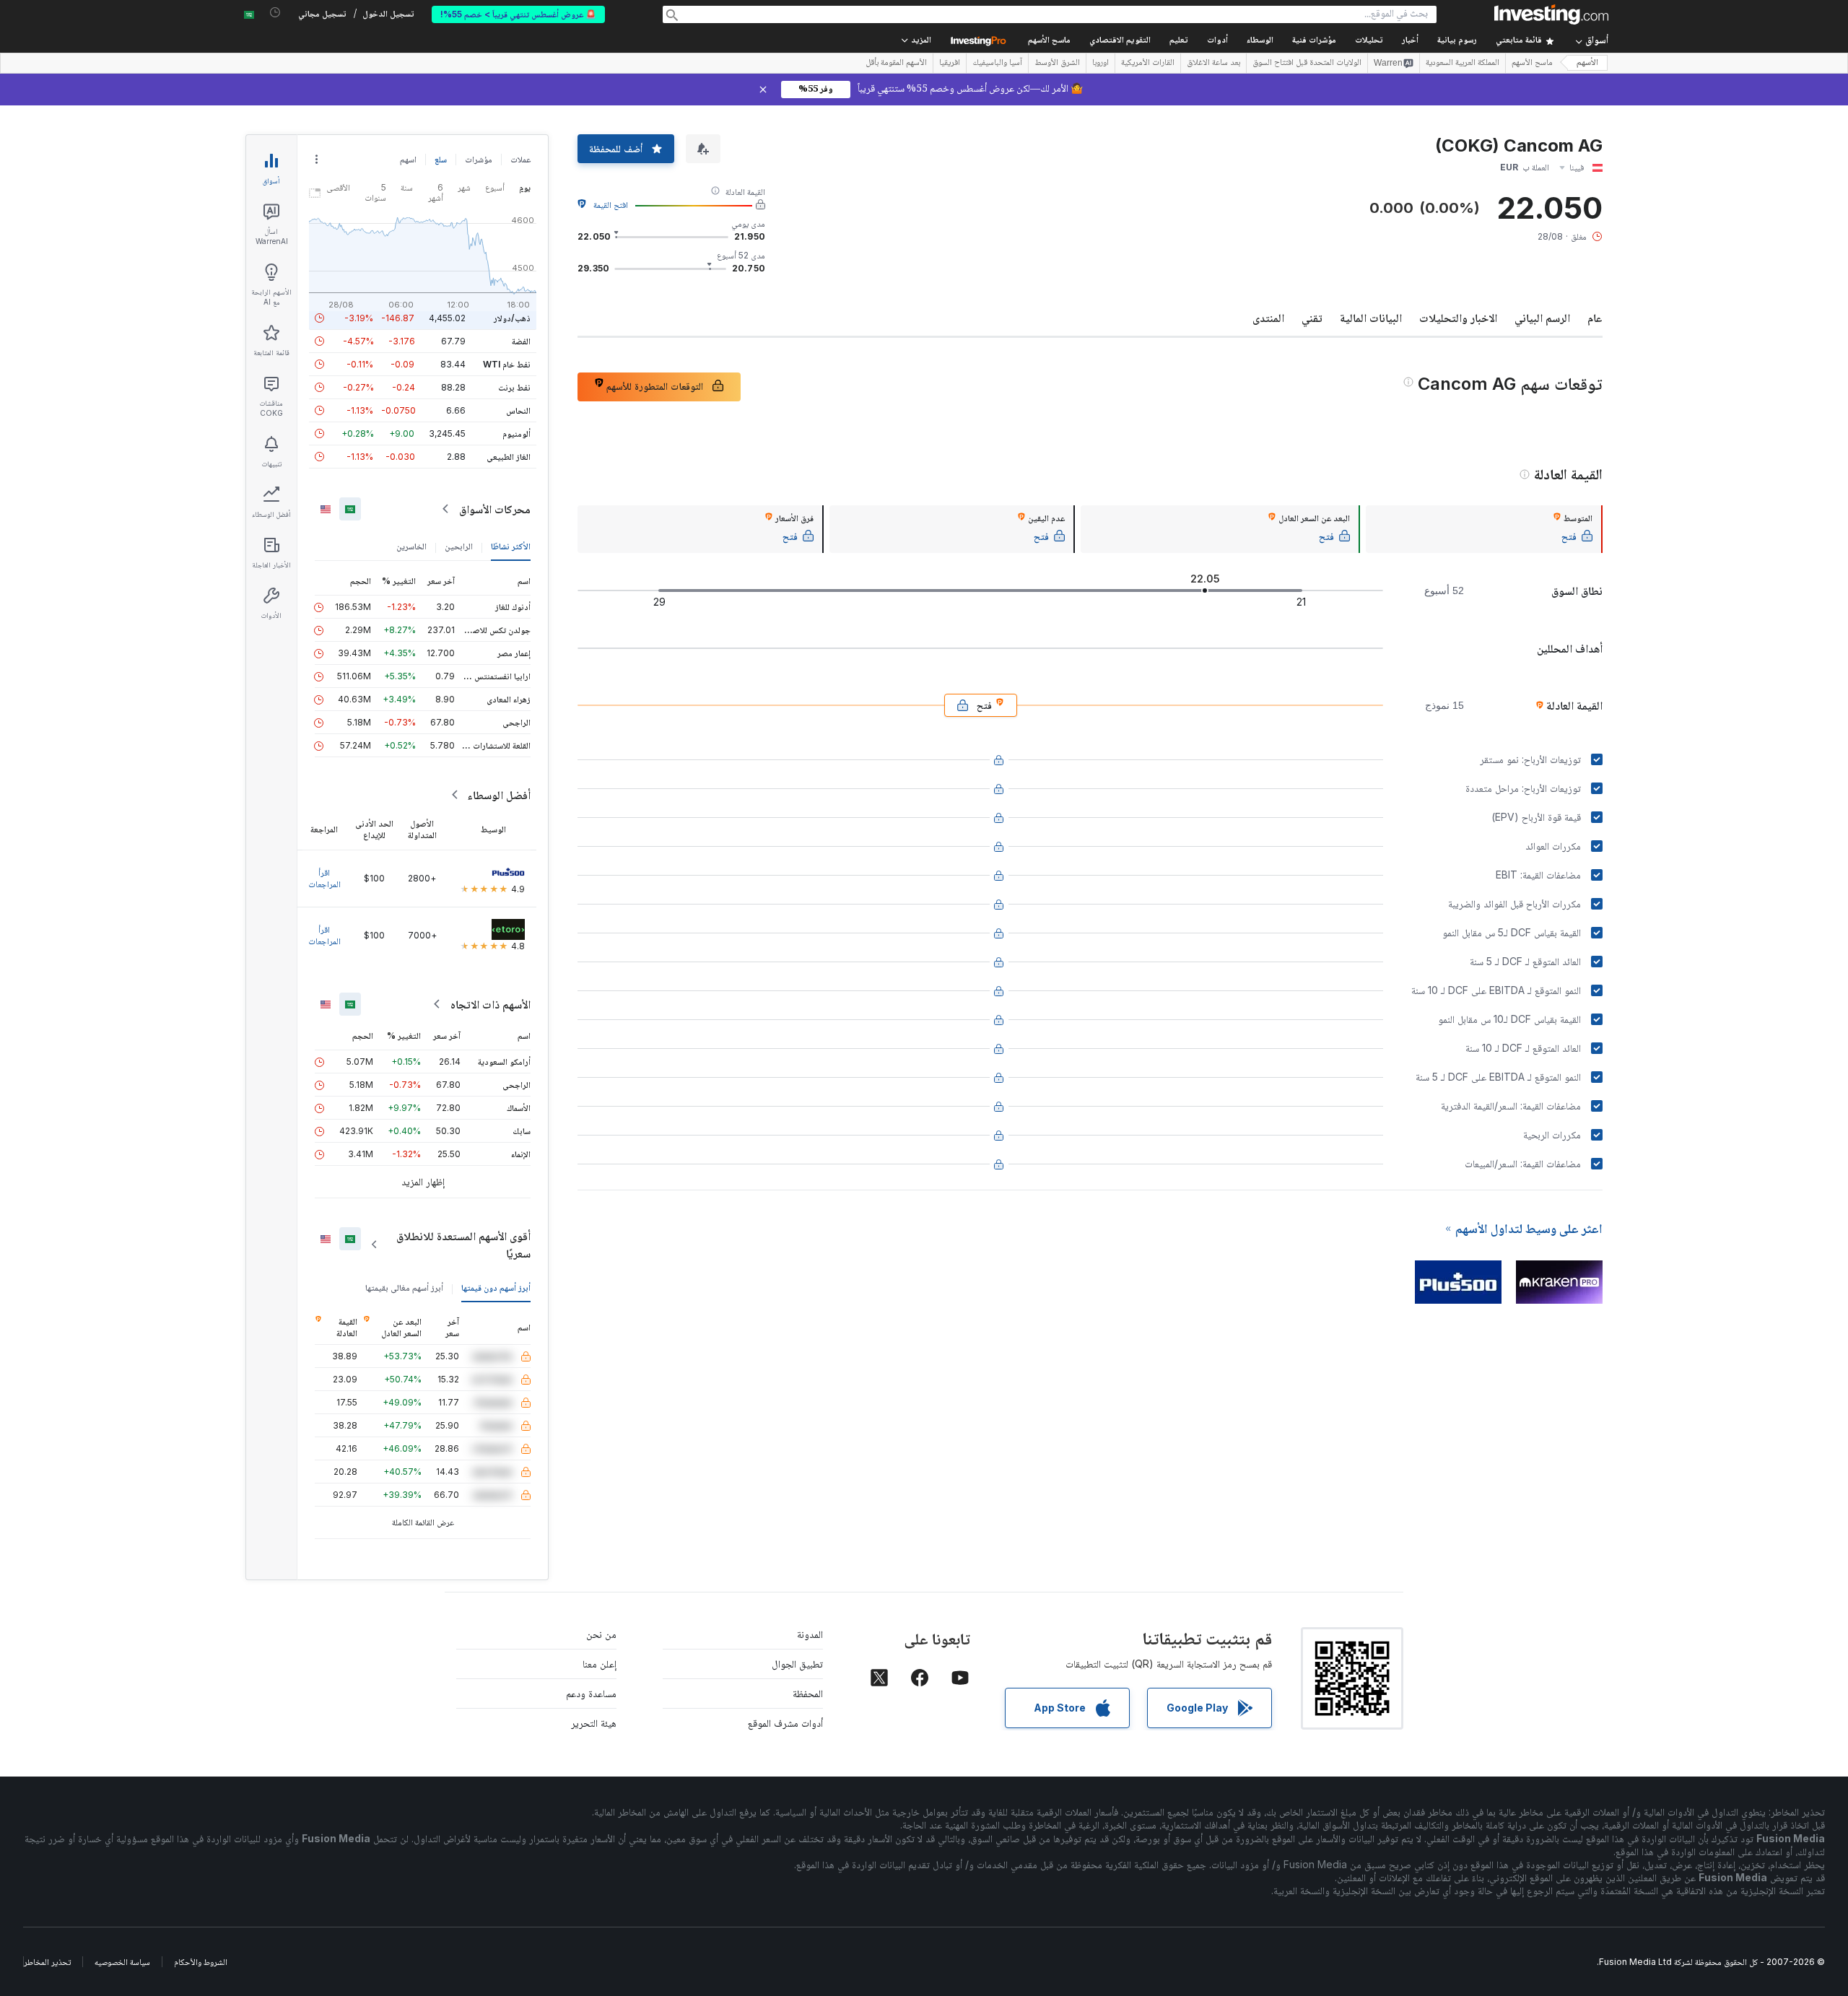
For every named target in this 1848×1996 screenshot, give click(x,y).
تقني (1312, 318)
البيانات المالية (1371, 318)
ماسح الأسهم (1049, 41)
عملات (520, 159)
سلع (441, 159)
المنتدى (1268, 318)
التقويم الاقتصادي (1120, 41)
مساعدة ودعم (591, 1693)
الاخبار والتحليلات (1458, 318)
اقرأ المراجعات (324, 878)
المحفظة (808, 1693)
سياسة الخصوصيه (122, 1962)
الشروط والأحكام (201, 1962)
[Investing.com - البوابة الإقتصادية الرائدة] (1551, 14)
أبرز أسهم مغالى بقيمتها (404, 1287)
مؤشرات (479, 159)
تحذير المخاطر (47, 1962)
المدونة (810, 1634)
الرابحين (459, 546)
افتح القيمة (611, 205)
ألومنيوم (517, 433)
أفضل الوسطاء (499, 795)
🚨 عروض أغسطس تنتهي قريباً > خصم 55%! (518, 14)
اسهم (408, 159)
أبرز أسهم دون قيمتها (496, 1287)
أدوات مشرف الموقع (785, 1723)
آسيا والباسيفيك (997, 64)
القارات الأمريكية (1148, 64)
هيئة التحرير (594, 1723)
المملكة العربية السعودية (1463, 64)
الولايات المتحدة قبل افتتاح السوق (1307, 64)
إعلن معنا (600, 1664)
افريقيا (950, 64)
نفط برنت (514, 387)
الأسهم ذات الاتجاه (491, 1004)
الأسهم (1587, 63)
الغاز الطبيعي (509, 457)
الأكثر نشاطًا (511, 546)
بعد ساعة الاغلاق (1213, 64)
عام (1595, 318)
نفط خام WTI (507, 364)
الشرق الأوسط (1057, 64)
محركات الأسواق (495, 509)
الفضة (521, 341)
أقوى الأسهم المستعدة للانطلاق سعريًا (463, 1245)
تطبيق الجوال (797, 1664)
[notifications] (275, 13)
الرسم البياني (1542, 318)
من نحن (601, 1634)
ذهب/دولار (512, 318)
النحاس (518, 410)
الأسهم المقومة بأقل (896, 64)
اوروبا (1100, 64)
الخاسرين (411, 546)
